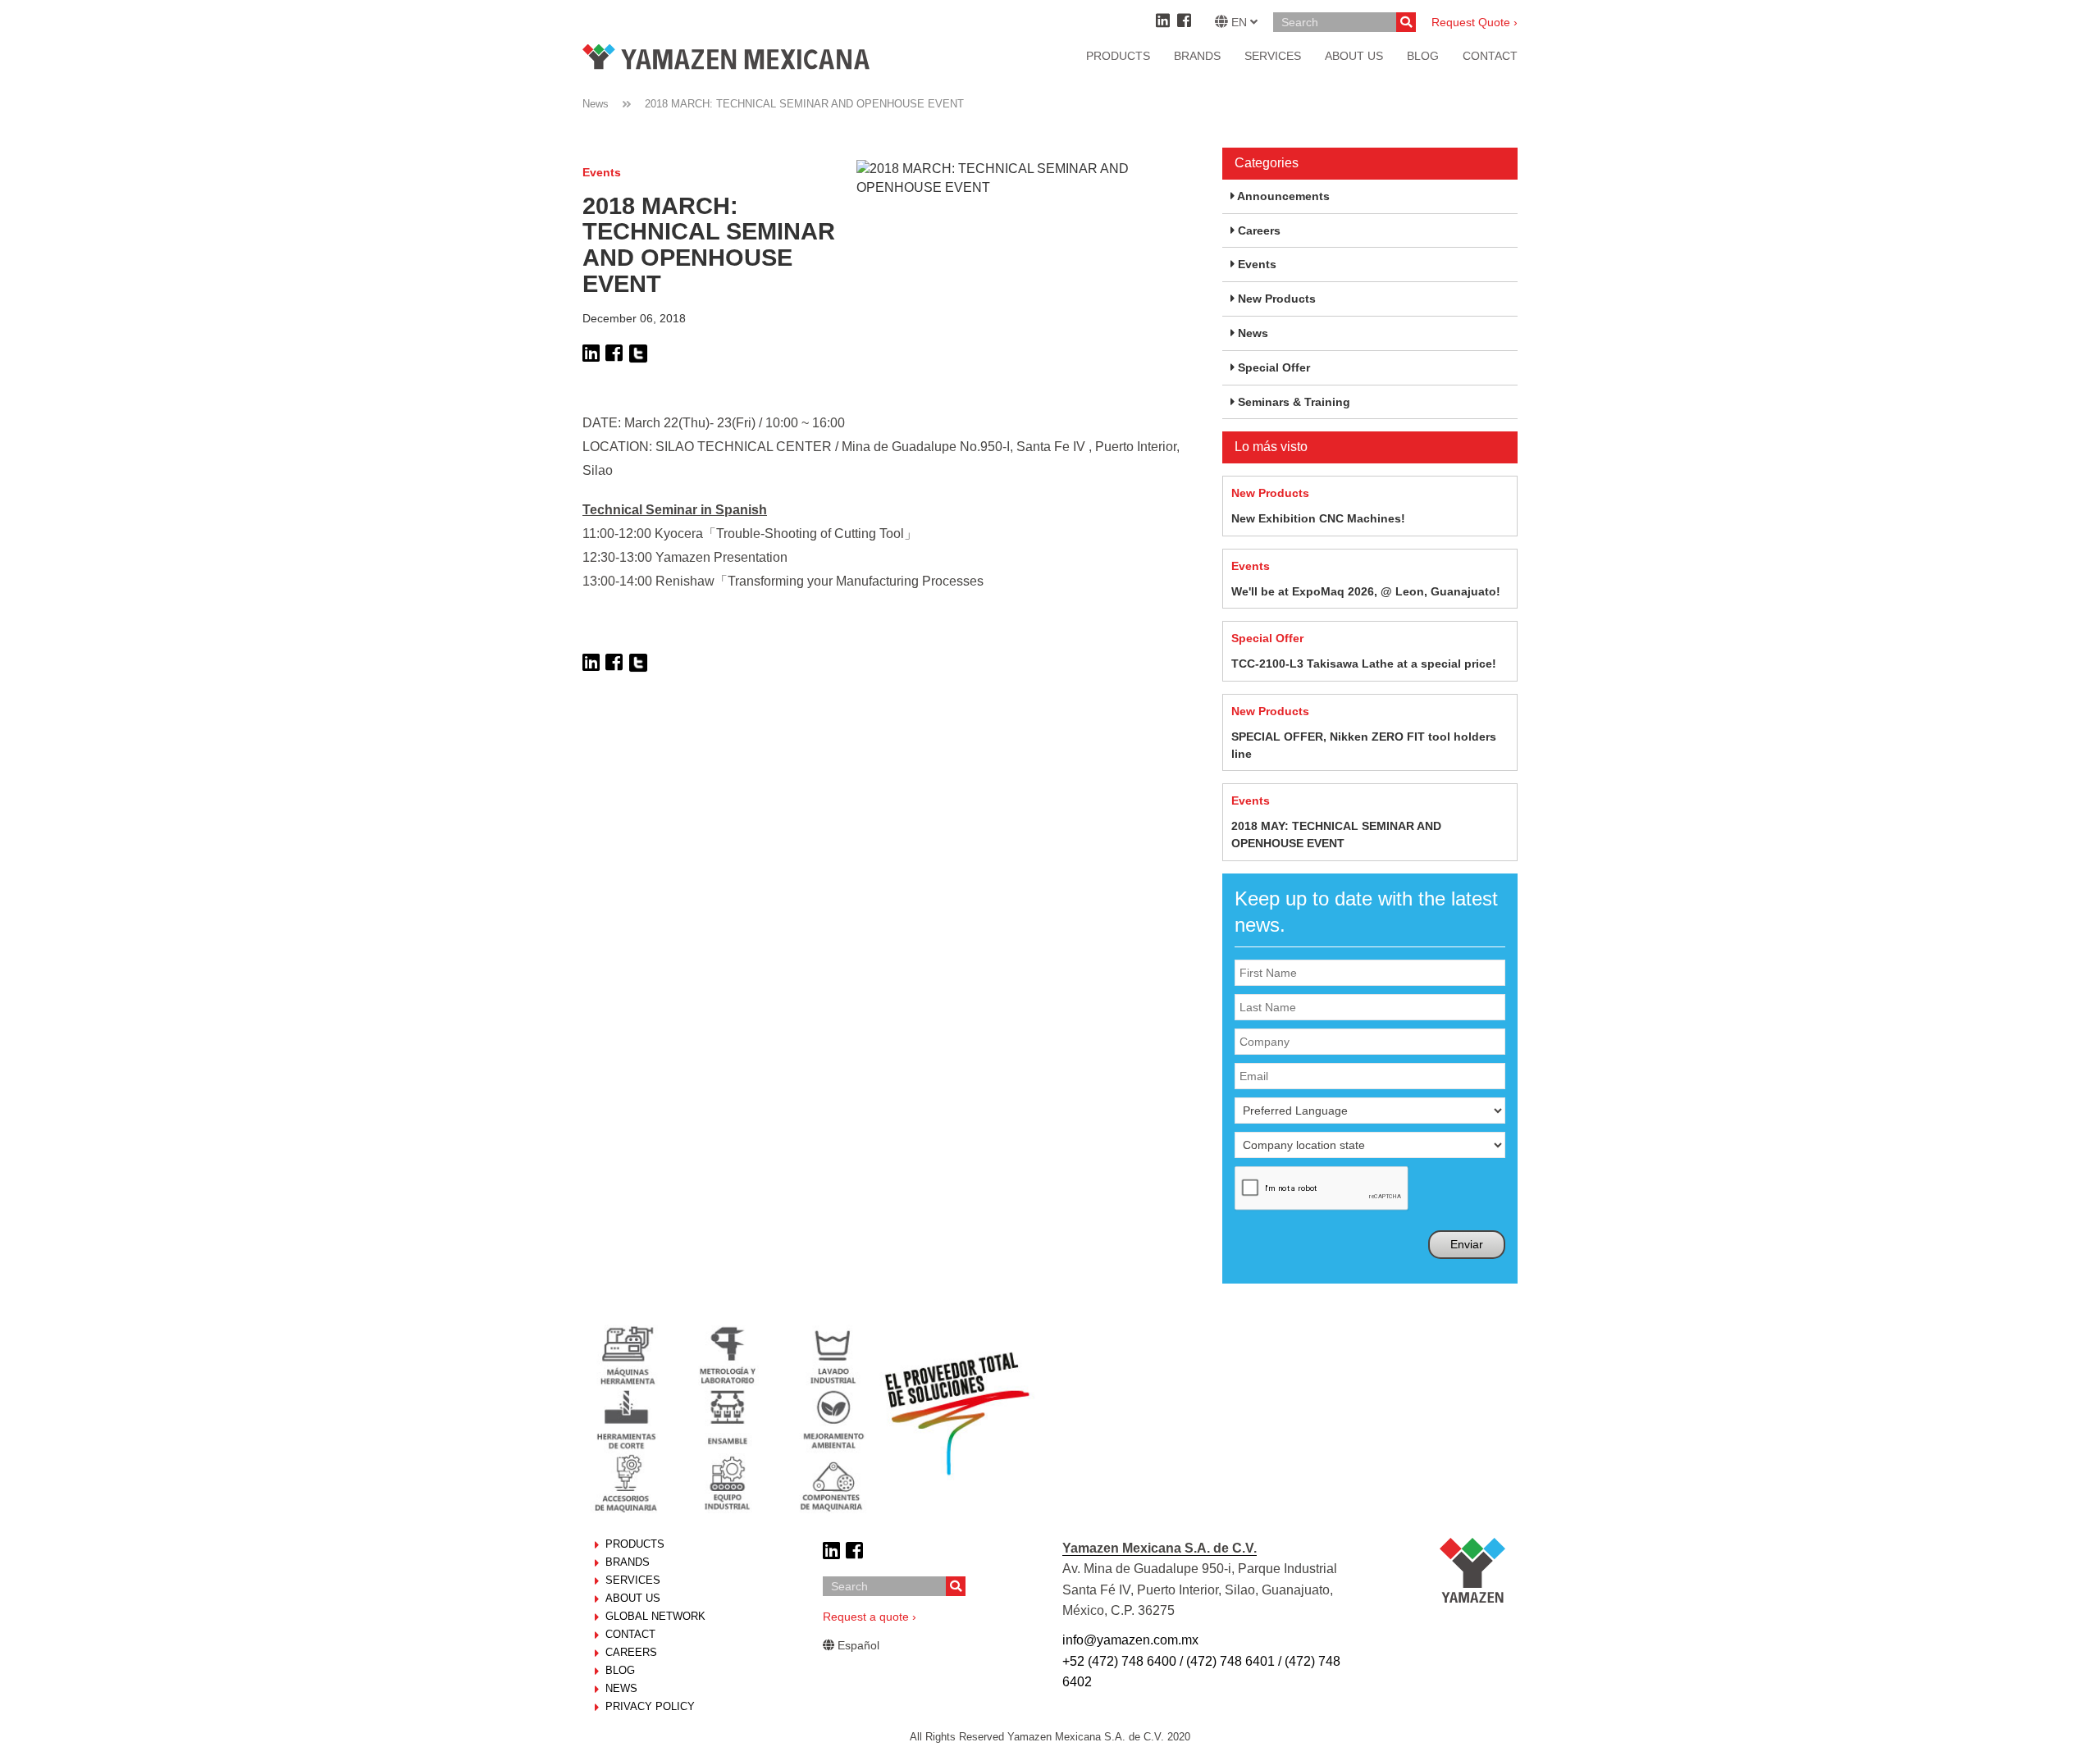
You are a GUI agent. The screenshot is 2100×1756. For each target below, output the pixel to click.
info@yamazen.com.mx (1130, 1640)
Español (857, 1645)
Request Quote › (1475, 22)
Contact (630, 1634)
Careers (631, 1652)
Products (1118, 56)
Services (1273, 56)
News (596, 104)
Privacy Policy (650, 1706)
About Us (633, 1598)
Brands (1197, 56)
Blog (620, 1670)
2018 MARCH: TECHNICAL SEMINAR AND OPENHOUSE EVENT (804, 104)
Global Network (655, 1616)
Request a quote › (870, 1617)
